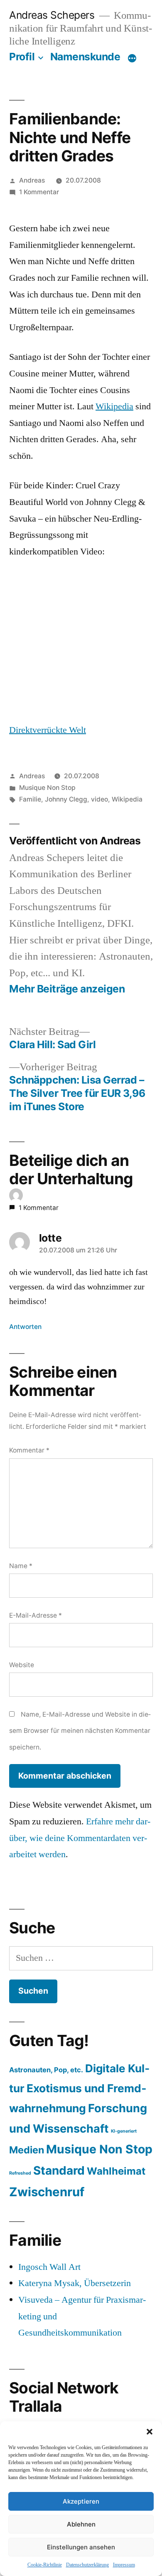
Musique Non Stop (47, 788)
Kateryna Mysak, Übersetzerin (75, 2283)
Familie (30, 799)
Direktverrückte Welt (48, 730)
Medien (27, 2150)
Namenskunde (85, 57)
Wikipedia (114, 406)
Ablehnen (81, 2524)
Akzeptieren (81, 2501)
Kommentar (29, 1450)
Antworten (25, 1327)
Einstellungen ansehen (81, 2547)
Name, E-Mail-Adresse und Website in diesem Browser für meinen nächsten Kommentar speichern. (80, 1731)
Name (21, 1566)
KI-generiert (124, 2131)
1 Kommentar (39, 192)
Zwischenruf (47, 2192)
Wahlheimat (116, 2171)
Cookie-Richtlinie (45, 2565)
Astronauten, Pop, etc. (46, 2070)
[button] (150, 2432)
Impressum (124, 2565)
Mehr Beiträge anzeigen (67, 989)
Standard (59, 2170)
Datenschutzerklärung (87, 2565)
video (99, 799)
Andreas (32, 180)
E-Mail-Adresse (36, 1615)
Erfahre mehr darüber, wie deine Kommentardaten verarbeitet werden (80, 1838)
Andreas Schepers (53, 15)
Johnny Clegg (66, 799)
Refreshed (20, 2173)
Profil (22, 57)
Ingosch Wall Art (49, 2267)
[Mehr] (132, 58)
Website (22, 1665)
